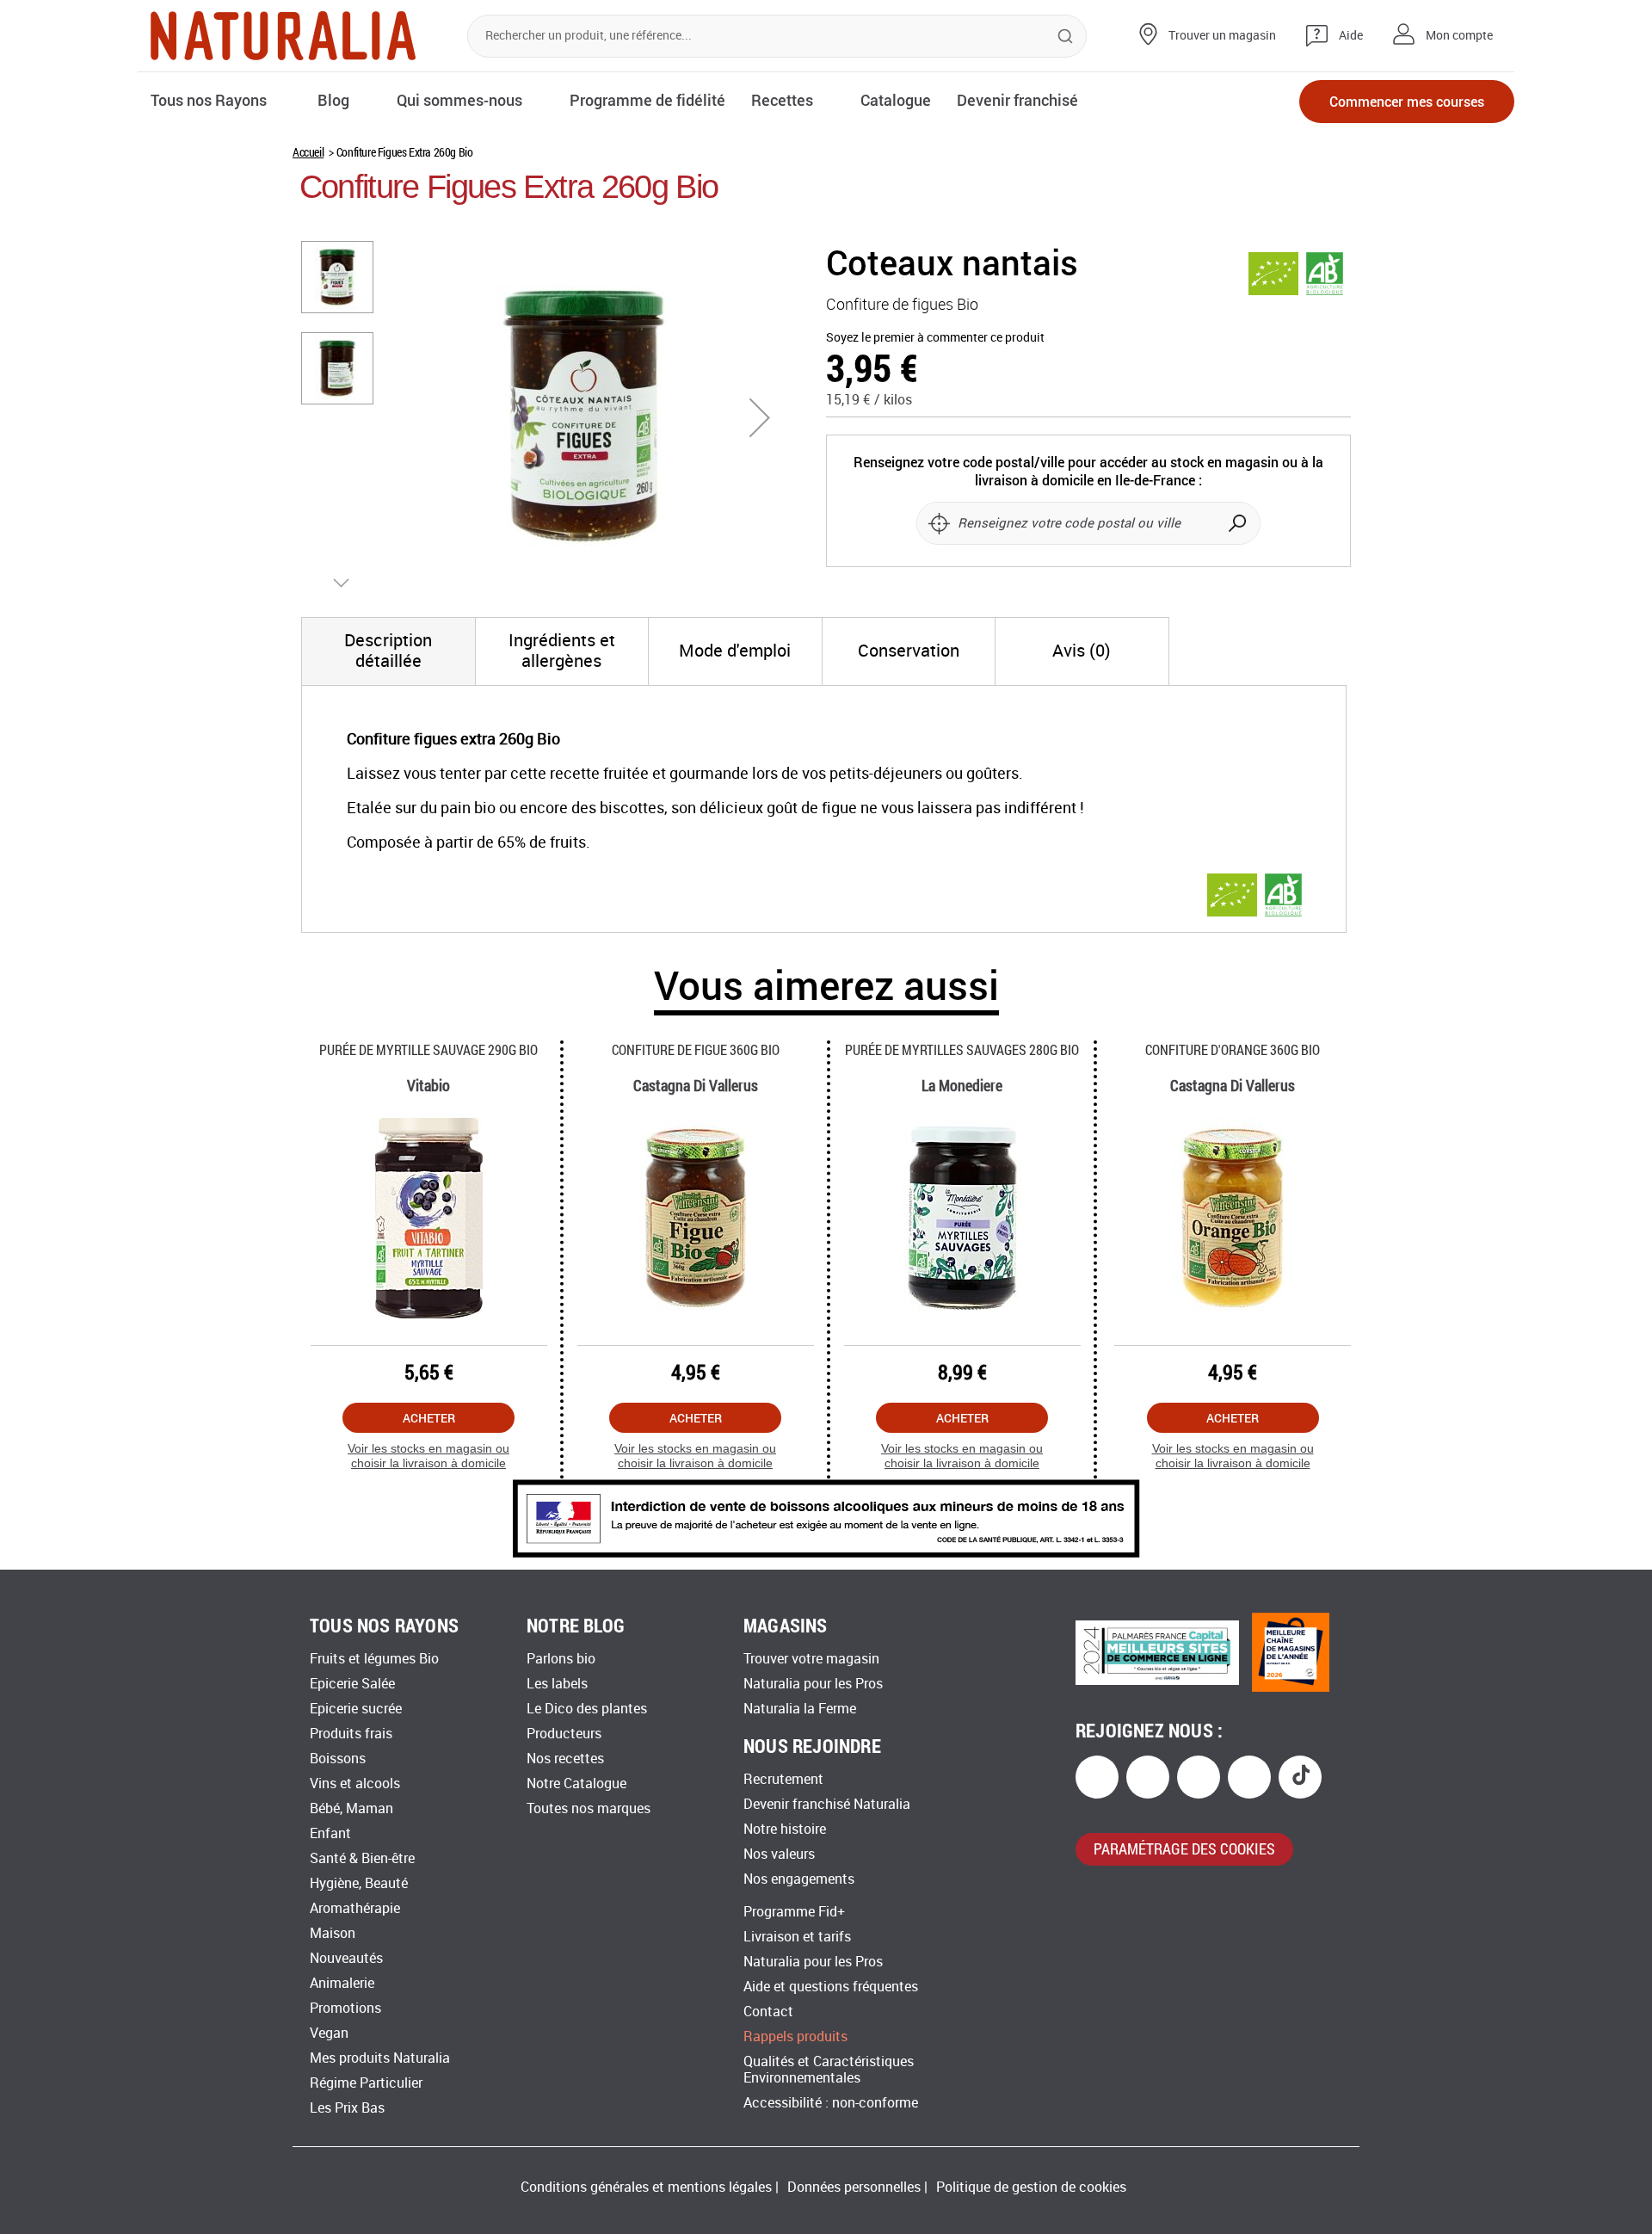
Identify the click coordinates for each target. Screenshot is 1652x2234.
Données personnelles (854, 2187)
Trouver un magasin (1222, 36)
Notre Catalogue (576, 1783)
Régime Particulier (366, 2083)
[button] (760, 417)
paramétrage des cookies (1184, 1848)
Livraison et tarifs (797, 1937)
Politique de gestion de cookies (1031, 2187)
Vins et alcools (355, 1783)
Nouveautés (346, 1958)
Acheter (429, 1418)
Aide (1351, 36)
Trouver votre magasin (811, 1659)
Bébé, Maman (351, 1808)
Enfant (330, 1833)
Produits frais (351, 1734)
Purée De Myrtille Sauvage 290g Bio (428, 1049)
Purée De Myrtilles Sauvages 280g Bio (962, 1049)
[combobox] (777, 36)
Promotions (345, 2008)
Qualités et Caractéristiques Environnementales (829, 2070)
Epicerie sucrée (356, 1709)
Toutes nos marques (589, 1808)
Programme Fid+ (794, 1912)
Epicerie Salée (352, 1684)
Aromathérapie (355, 1908)
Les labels (557, 1684)
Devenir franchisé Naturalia (827, 1804)
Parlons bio (561, 1659)
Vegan (329, 2033)
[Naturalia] (283, 36)
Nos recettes (565, 1759)
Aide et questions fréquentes (831, 1987)
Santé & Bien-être (362, 1858)
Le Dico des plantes (587, 1709)
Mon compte (1459, 36)
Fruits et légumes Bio (374, 1659)
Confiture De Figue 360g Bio (696, 1049)
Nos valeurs (779, 1854)
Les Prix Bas (347, 2108)
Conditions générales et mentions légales (646, 2187)
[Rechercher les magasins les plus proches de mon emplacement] (939, 523)
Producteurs (564, 1734)
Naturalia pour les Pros (813, 1684)
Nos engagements (799, 1879)
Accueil (308, 152)
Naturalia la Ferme (800, 1709)
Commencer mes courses (1407, 101)
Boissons (338, 1759)
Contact (768, 2012)
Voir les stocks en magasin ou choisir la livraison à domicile (428, 1456)
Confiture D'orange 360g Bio (1233, 1049)
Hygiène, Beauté (359, 1883)
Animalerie (342, 1983)
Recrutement (783, 1779)
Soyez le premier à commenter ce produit (935, 338)
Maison (333, 1933)
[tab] (388, 651)
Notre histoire (785, 1829)
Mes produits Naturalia (380, 2058)
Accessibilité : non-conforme (831, 2103)
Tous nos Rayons (209, 100)
